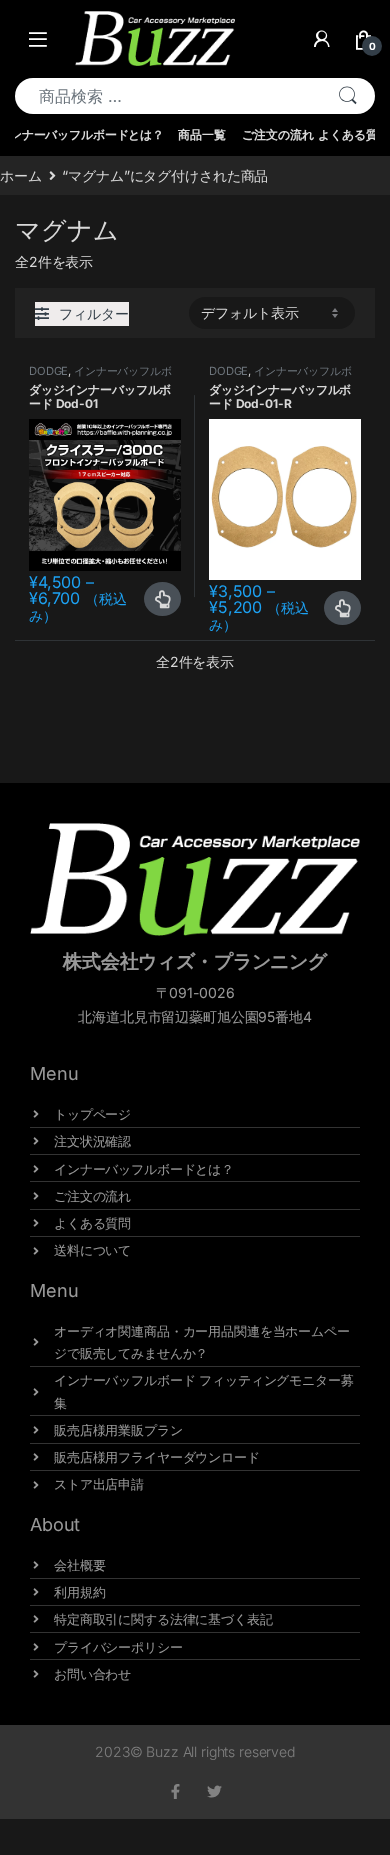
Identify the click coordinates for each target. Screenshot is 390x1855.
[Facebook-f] (175, 1791)
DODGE (48, 371)
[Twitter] (214, 1791)
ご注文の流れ (277, 134)
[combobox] (168, 96)
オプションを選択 (162, 599)
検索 (348, 96)
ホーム (21, 175)
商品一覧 (201, 134)
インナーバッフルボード (100, 377)
